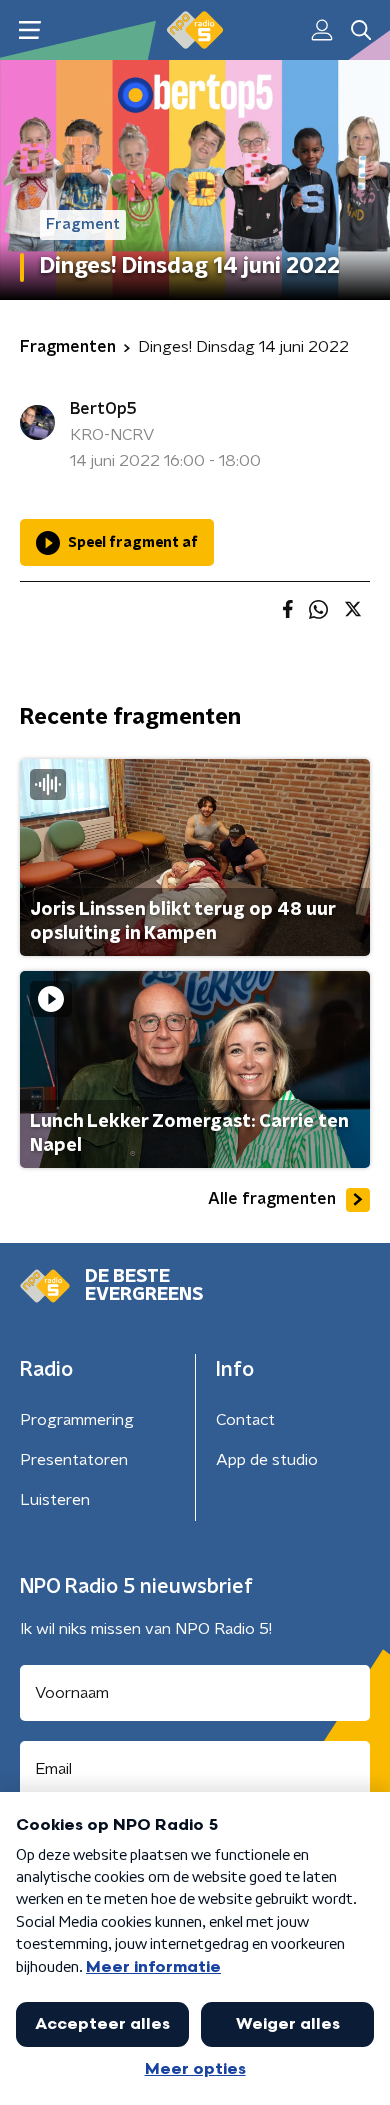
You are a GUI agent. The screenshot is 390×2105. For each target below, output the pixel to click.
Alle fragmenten (272, 1199)
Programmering (77, 1420)
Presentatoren (74, 1460)
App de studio (267, 1460)
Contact (245, 1420)
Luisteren (55, 1500)
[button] (29, 30)
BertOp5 (103, 409)
